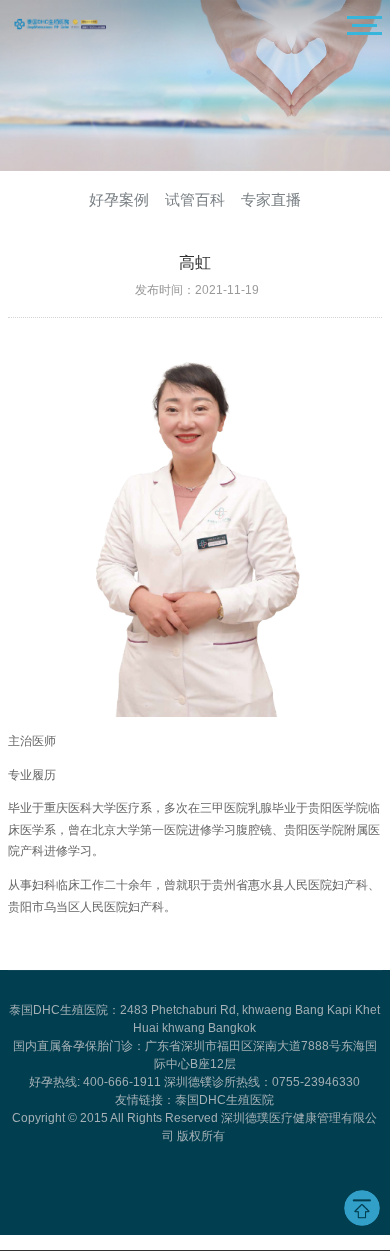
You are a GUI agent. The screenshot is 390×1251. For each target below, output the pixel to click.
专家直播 (271, 199)
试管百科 (195, 199)
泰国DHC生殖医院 (224, 1100)
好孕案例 (119, 199)
